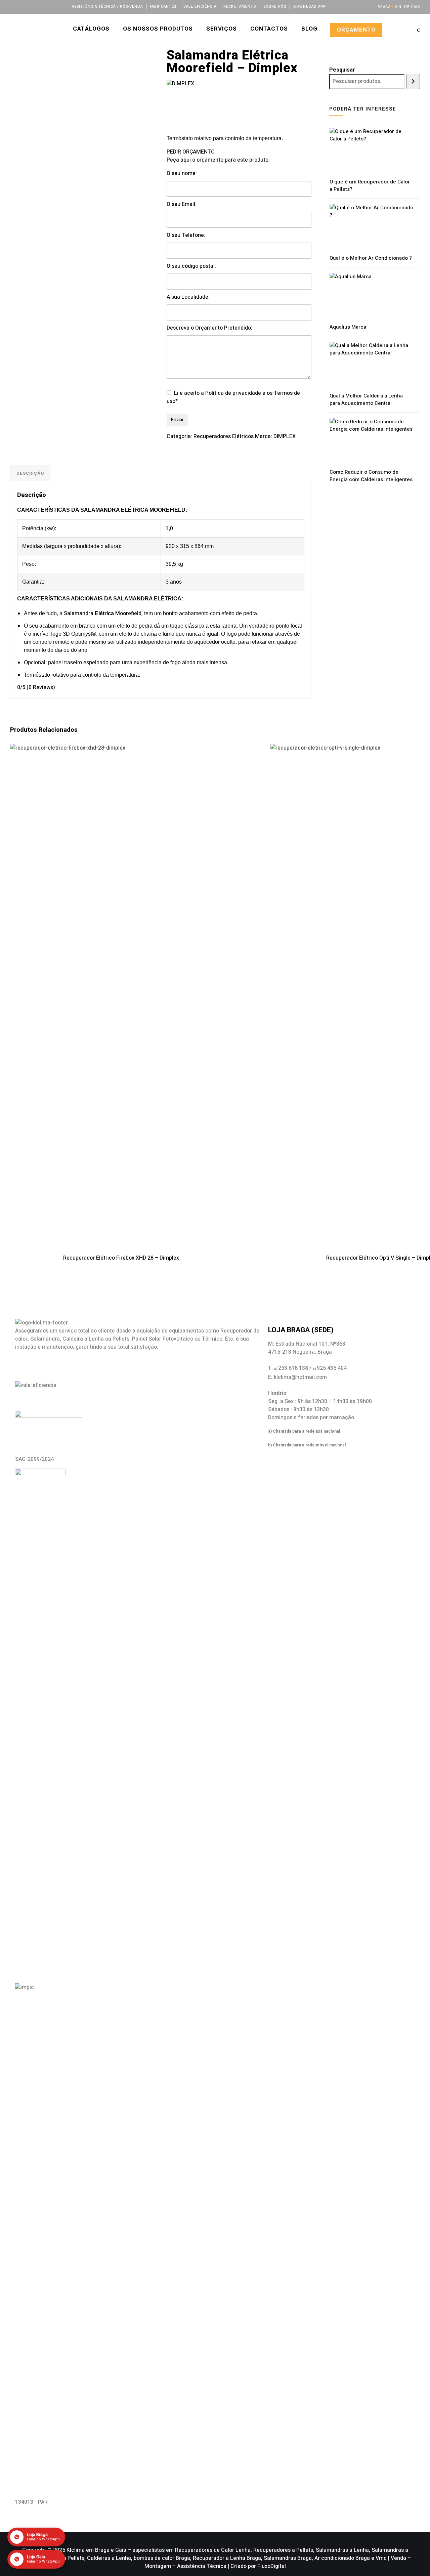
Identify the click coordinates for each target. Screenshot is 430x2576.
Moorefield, (129, 614)
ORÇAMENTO (356, 30)
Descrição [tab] (30, 473)
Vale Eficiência (200, 7)
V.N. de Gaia (407, 7)
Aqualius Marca (348, 327)
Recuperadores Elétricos (224, 436)
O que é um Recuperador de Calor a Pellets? (370, 185)
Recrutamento (240, 7)
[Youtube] (49, 6)
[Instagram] (40, 6)
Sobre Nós (275, 7)
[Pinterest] (58, 6)
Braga (384, 7)
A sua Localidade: (188, 297)
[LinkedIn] (31, 6)
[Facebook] (13, 6)
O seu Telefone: (186, 235)
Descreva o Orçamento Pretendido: (209, 328)
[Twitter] (22, 6)
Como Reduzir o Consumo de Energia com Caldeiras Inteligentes (371, 476)
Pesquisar (342, 70)
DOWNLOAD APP (310, 7)
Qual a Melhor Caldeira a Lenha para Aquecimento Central (366, 399)
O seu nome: (182, 173)
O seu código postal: (191, 266)
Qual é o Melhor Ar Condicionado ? (371, 258)
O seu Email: (182, 204)
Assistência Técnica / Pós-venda (107, 7)
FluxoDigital (272, 2566)
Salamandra (79, 614)
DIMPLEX (285, 436)
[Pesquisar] (413, 81)
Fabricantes (163, 7)
